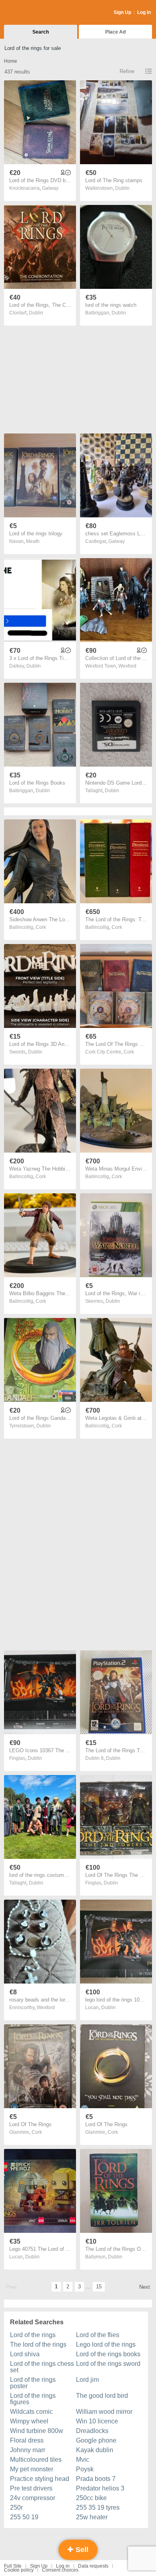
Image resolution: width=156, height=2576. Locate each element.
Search (41, 32)
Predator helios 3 (100, 2488)
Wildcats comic (31, 2412)
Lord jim (87, 2380)
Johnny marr (28, 2450)
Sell (81, 2550)
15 (99, 2287)
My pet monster (32, 2469)
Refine (127, 71)
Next (145, 2287)
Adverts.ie (35, 13)
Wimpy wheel (29, 2421)
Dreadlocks (92, 2431)
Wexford (127, 666)
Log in (63, 2566)
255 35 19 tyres (98, 2507)
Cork (41, 927)
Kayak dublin (95, 2450)
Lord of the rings (33, 2335)
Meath (33, 541)
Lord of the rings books (108, 2354)
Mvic (83, 2460)
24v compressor (33, 2498)
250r (16, 2507)
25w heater (92, 2517)
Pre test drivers (31, 2488)
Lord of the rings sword (108, 2364)
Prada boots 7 (96, 2479)
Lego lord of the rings (106, 2344)
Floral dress (27, 2440)
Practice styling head (40, 2479)
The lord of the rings (38, 2344)
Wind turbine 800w (37, 2431)
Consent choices (60, 2570)
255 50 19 (24, 2517)
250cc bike (91, 2498)
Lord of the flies (98, 2335)
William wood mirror (104, 2412)
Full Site (13, 2566)
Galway (50, 188)
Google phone (96, 2440)
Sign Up (122, 12)
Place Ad (115, 32)
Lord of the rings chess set (42, 2367)
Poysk (85, 2469)
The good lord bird (102, 2396)
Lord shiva (25, 2354)
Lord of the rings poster (33, 2383)
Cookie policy (19, 2570)
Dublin (122, 188)
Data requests (93, 2566)
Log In (144, 12)
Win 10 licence (97, 2421)
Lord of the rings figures (33, 2399)
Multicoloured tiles (36, 2460)
